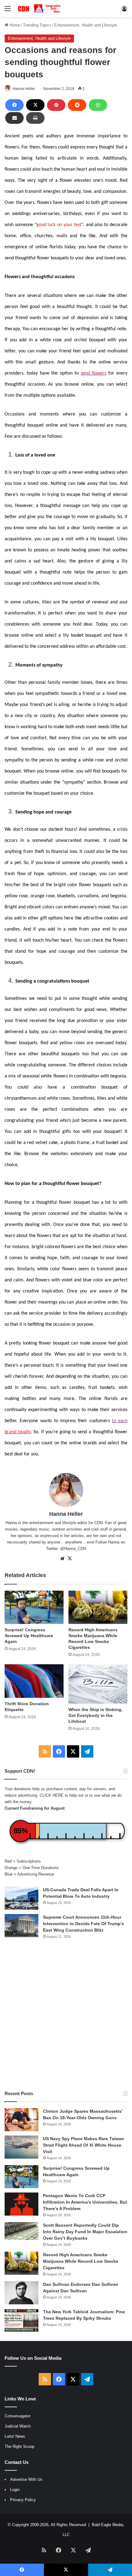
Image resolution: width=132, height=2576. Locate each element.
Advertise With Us (26, 2479)
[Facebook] (14, 105)
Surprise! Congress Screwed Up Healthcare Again (29, 1636)
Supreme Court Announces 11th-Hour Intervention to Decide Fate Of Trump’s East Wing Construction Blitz (83, 1924)
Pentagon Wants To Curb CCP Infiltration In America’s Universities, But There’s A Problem (85, 2202)
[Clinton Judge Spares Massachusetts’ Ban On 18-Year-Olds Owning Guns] (21, 2120)
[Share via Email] (14, 118)
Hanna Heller (24, 89)
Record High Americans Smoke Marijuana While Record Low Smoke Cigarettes (81, 2261)
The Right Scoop (19, 2446)
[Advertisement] (66, 2015)
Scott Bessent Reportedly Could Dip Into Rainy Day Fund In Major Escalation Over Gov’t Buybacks (85, 2232)
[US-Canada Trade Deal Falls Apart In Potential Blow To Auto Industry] (21, 1898)
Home (14, 25)
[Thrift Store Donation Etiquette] (34, 1681)
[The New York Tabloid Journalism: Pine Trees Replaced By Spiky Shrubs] (21, 2320)
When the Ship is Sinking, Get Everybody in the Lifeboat (95, 1715)
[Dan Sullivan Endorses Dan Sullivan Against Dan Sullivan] (21, 2293)
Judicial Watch (18, 2426)
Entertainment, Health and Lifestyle (86, 25)
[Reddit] (77, 105)
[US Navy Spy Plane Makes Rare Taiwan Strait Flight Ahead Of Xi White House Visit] (21, 2147)
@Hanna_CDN (73, 1549)
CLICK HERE (52, 1795)
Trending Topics (37, 25)
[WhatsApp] (98, 105)
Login (15, 2490)
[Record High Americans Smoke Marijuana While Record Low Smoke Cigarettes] (98, 1607)
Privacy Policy (23, 2500)
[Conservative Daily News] (40, 9)
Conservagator (17, 2416)
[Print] (35, 118)
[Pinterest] (56, 105)
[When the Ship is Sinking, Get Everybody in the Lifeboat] (98, 1684)
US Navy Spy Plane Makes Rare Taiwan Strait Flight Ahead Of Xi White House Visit (83, 2145)
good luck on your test (59, 225)
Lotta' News (15, 2436)
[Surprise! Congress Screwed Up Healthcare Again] (34, 1607)
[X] (35, 105)
